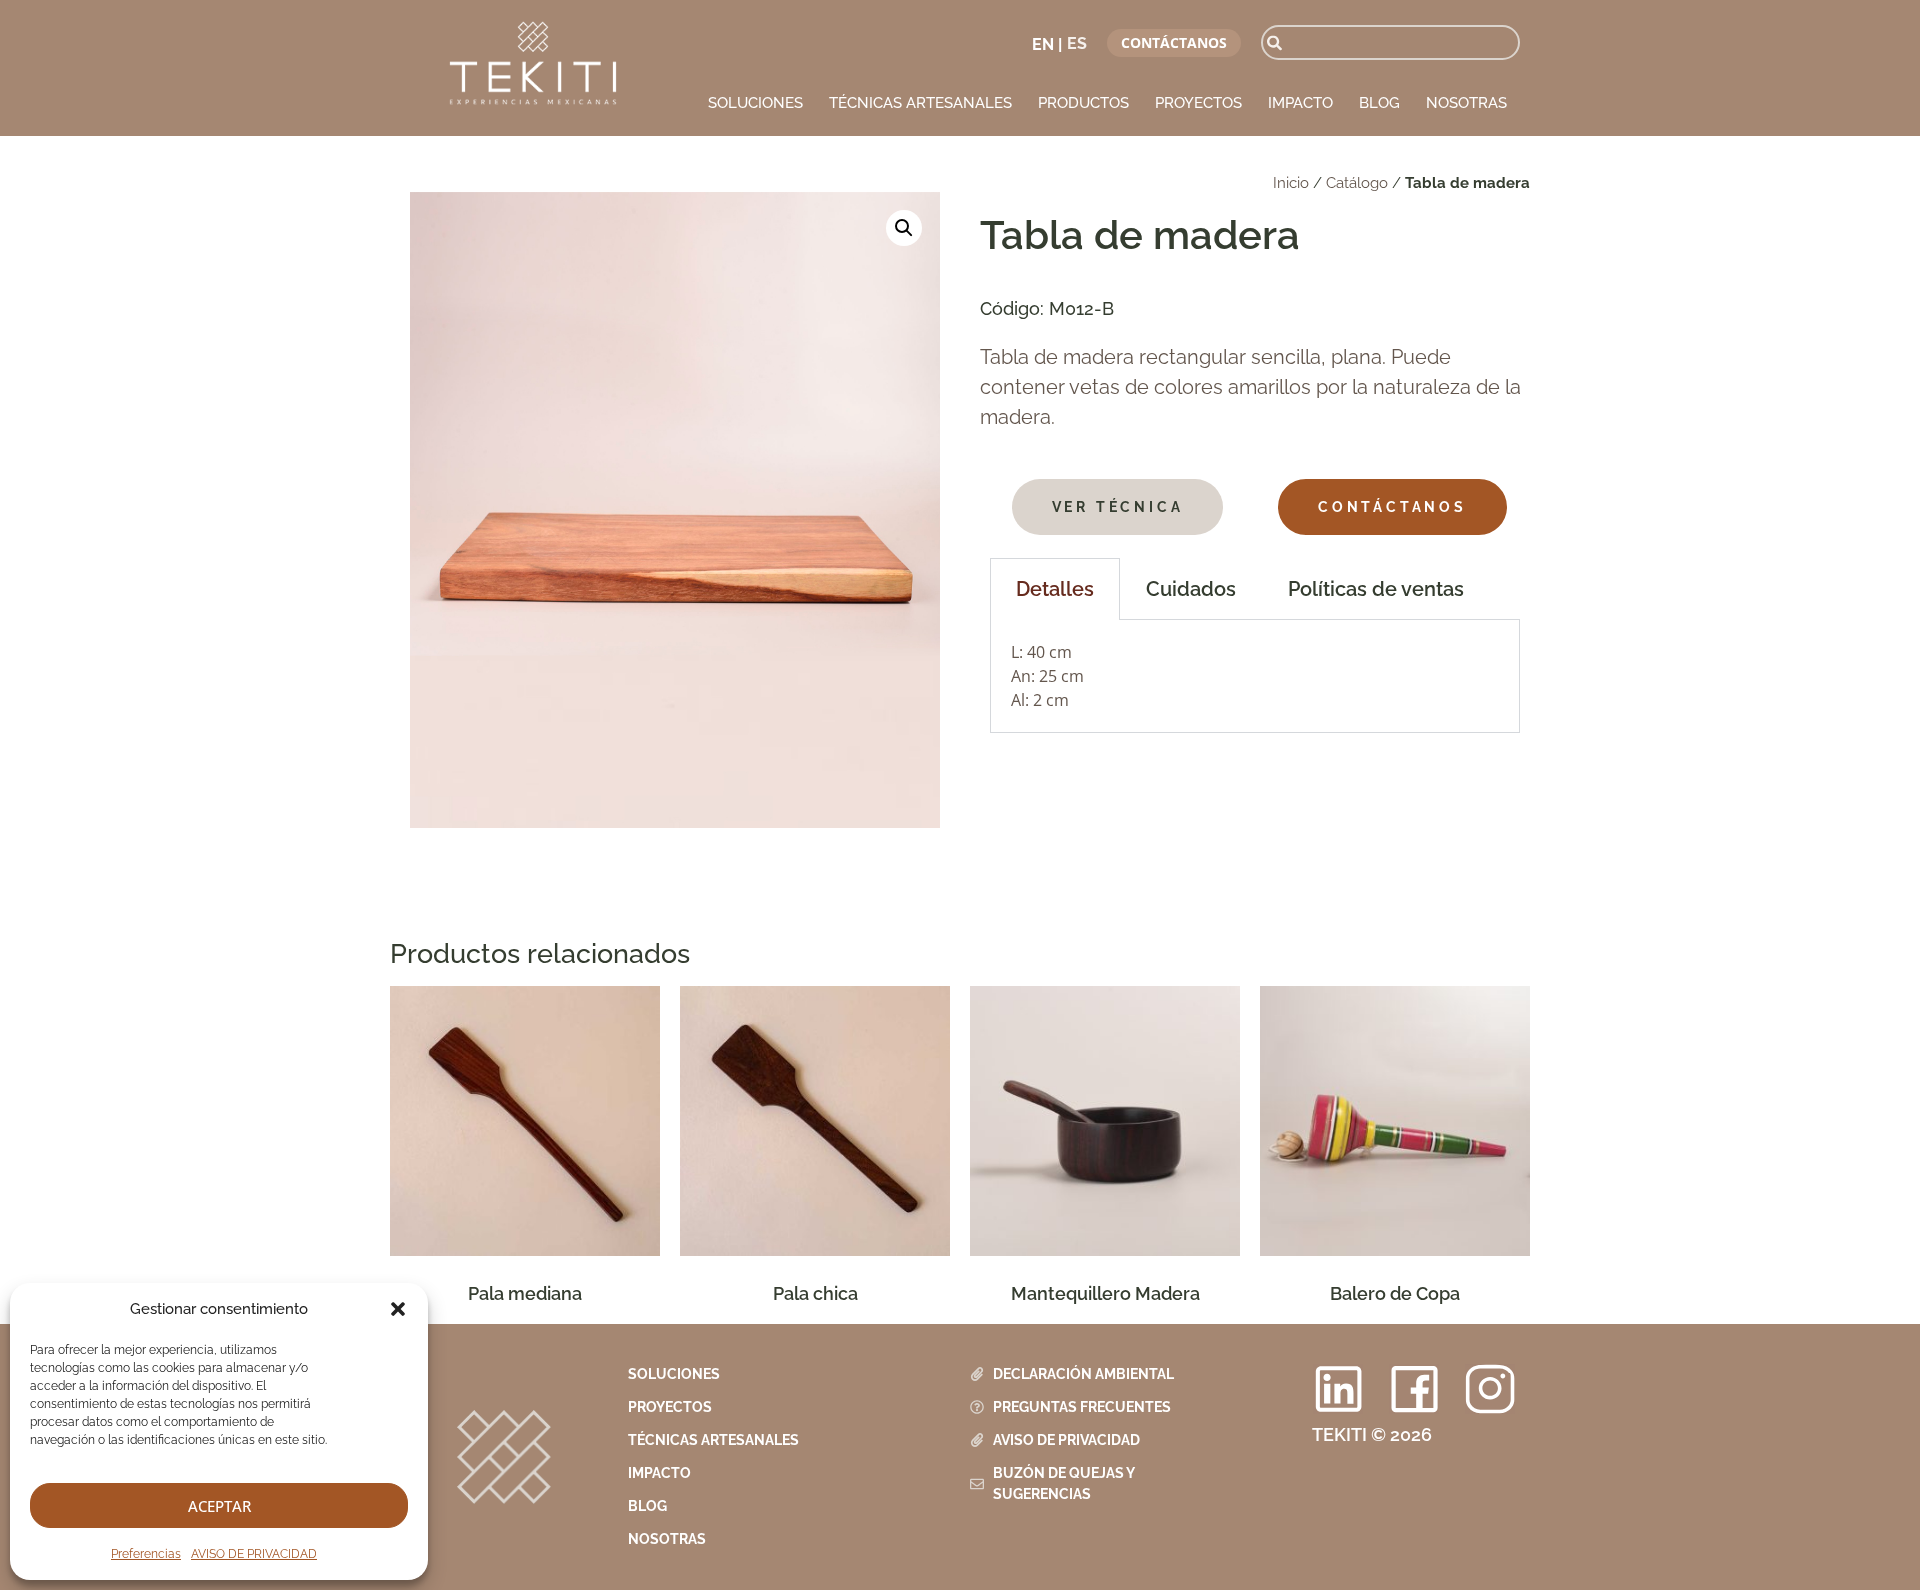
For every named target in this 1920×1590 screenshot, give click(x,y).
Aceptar (219, 1506)
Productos (1083, 103)
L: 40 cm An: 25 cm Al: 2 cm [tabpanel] (1047, 676)
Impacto (1300, 103)
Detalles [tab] (1055, 589)
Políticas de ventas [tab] (1376, 589)
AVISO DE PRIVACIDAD (254, 1554)
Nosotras (1466, 103)
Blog (1379, 103)
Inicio (1291, 183)
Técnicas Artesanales (920, 103)
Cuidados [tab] (1191, 589)
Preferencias (146, 1554)
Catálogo (1357, 183)
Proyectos (1198, 103)
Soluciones (755, 103)
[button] (398, 1309)
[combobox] (1390, 42)
